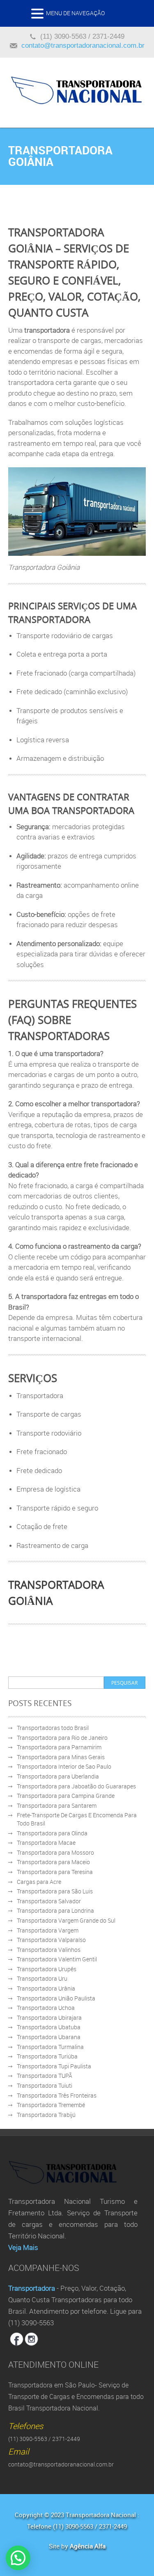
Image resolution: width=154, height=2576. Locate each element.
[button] (39, 16)
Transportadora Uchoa (46, 2008)
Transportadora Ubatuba (49, 2027)
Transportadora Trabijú (46, 2115)
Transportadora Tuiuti (45, 2085)
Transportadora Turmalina (50, 2047)
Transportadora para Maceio (53, 1862)
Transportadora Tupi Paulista (54, 2066)
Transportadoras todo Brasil (53, 1728)
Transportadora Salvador (49, 1901)
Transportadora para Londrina (55, 1910)
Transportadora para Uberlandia (58, 1776)
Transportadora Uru (42, 1978)
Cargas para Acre (39, 1882)
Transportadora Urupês (47, 1969)
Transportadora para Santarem (57, 1806)
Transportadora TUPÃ (45, 2076)
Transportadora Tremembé (51, 2105)
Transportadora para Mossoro (55, 1852)
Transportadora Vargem (48, 1930)
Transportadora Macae (46, 1843)
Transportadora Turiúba (47, 2056)
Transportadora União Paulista (56, 1998)
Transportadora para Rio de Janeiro (62, 1738)
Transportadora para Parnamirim (59, 1747)
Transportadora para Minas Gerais (61, 1757)
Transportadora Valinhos (49, 1950)
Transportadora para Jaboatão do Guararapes (76, 1786)
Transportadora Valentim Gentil (57, 1959)
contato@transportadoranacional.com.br (83, 45)
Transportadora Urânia (46, 1988)
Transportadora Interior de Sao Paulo (64, 1766)
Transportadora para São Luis (55, 1891)
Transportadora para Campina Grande (66, 1796)
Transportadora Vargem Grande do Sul (66, 1920)
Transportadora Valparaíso (51, 1940)
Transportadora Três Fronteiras (57, 2095)
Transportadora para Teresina (55, 1872)
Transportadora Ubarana (49, 2037)
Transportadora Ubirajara (49, 2018)
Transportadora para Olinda (52, 1833)
